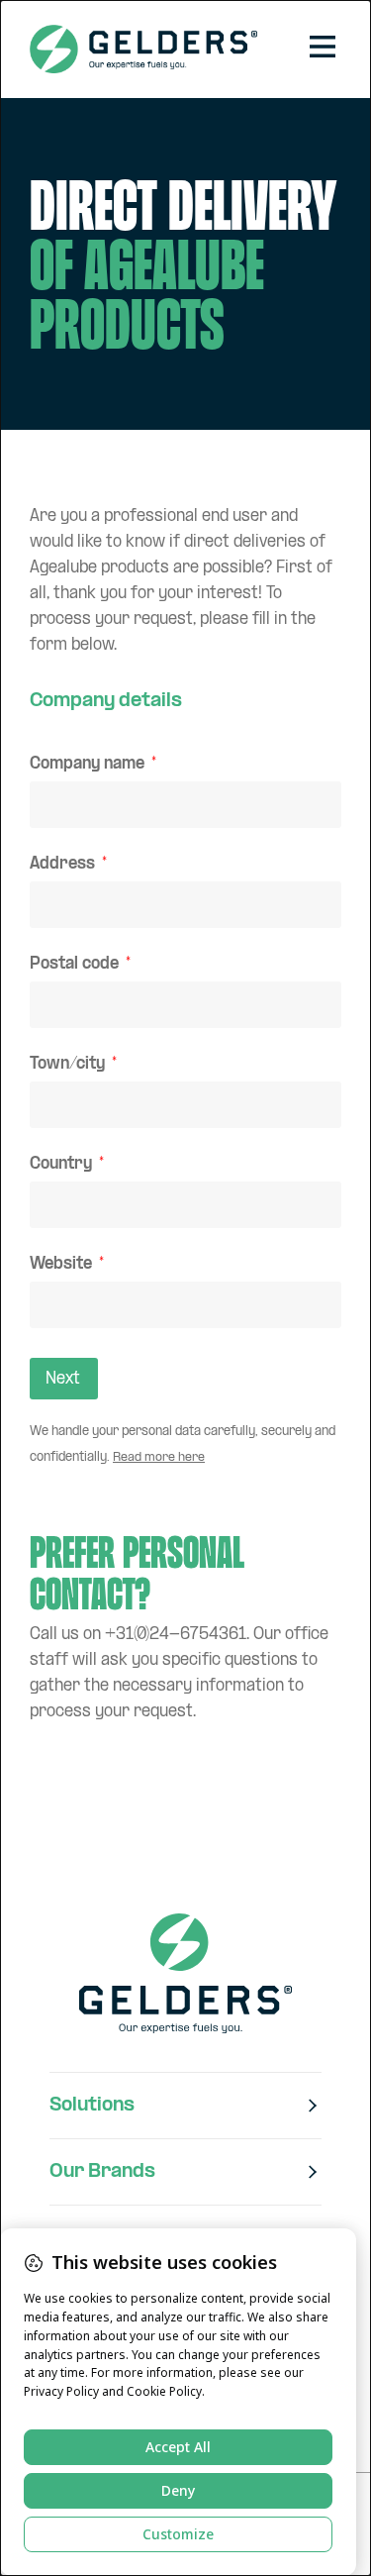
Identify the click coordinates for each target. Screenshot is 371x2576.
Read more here (159, 1457)
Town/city (69, 1065)
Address (64, 865)
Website (63, 1265)
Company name (89, 765)
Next (63, 1379)
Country (63, 1165)
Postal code (76, 965)
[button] (322, 49)
